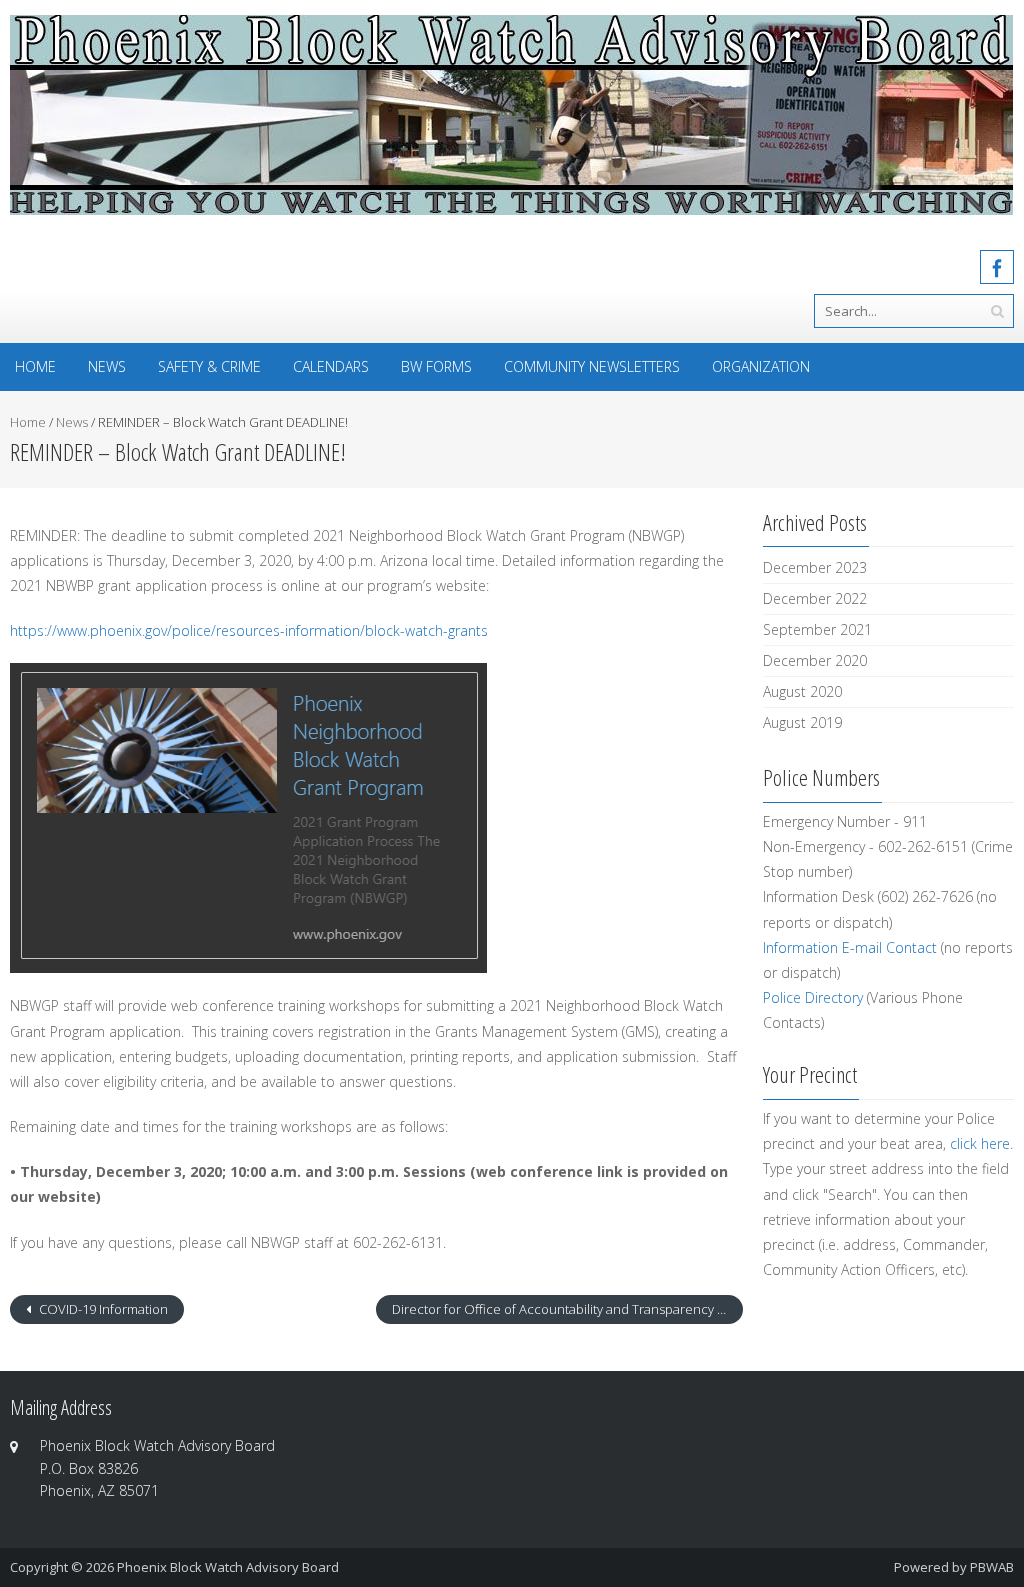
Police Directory (813, 997)
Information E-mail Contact (850, 947)
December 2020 (815, 660)
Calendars (331, 366)
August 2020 (802, 691)
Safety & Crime (209, 366)
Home (35, 366)
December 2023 (815, 567)
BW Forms (436, 366)
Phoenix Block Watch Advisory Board (228, 1567)
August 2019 (802, 722)
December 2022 (815, 598)
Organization (761, 366)
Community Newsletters (592, 366)
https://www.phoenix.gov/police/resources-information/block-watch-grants (249, 630)
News (107, 366)
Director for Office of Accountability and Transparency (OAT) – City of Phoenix (567, 1309)
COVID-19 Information (102, 1309)
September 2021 (817, 629)
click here (980, 1143)
